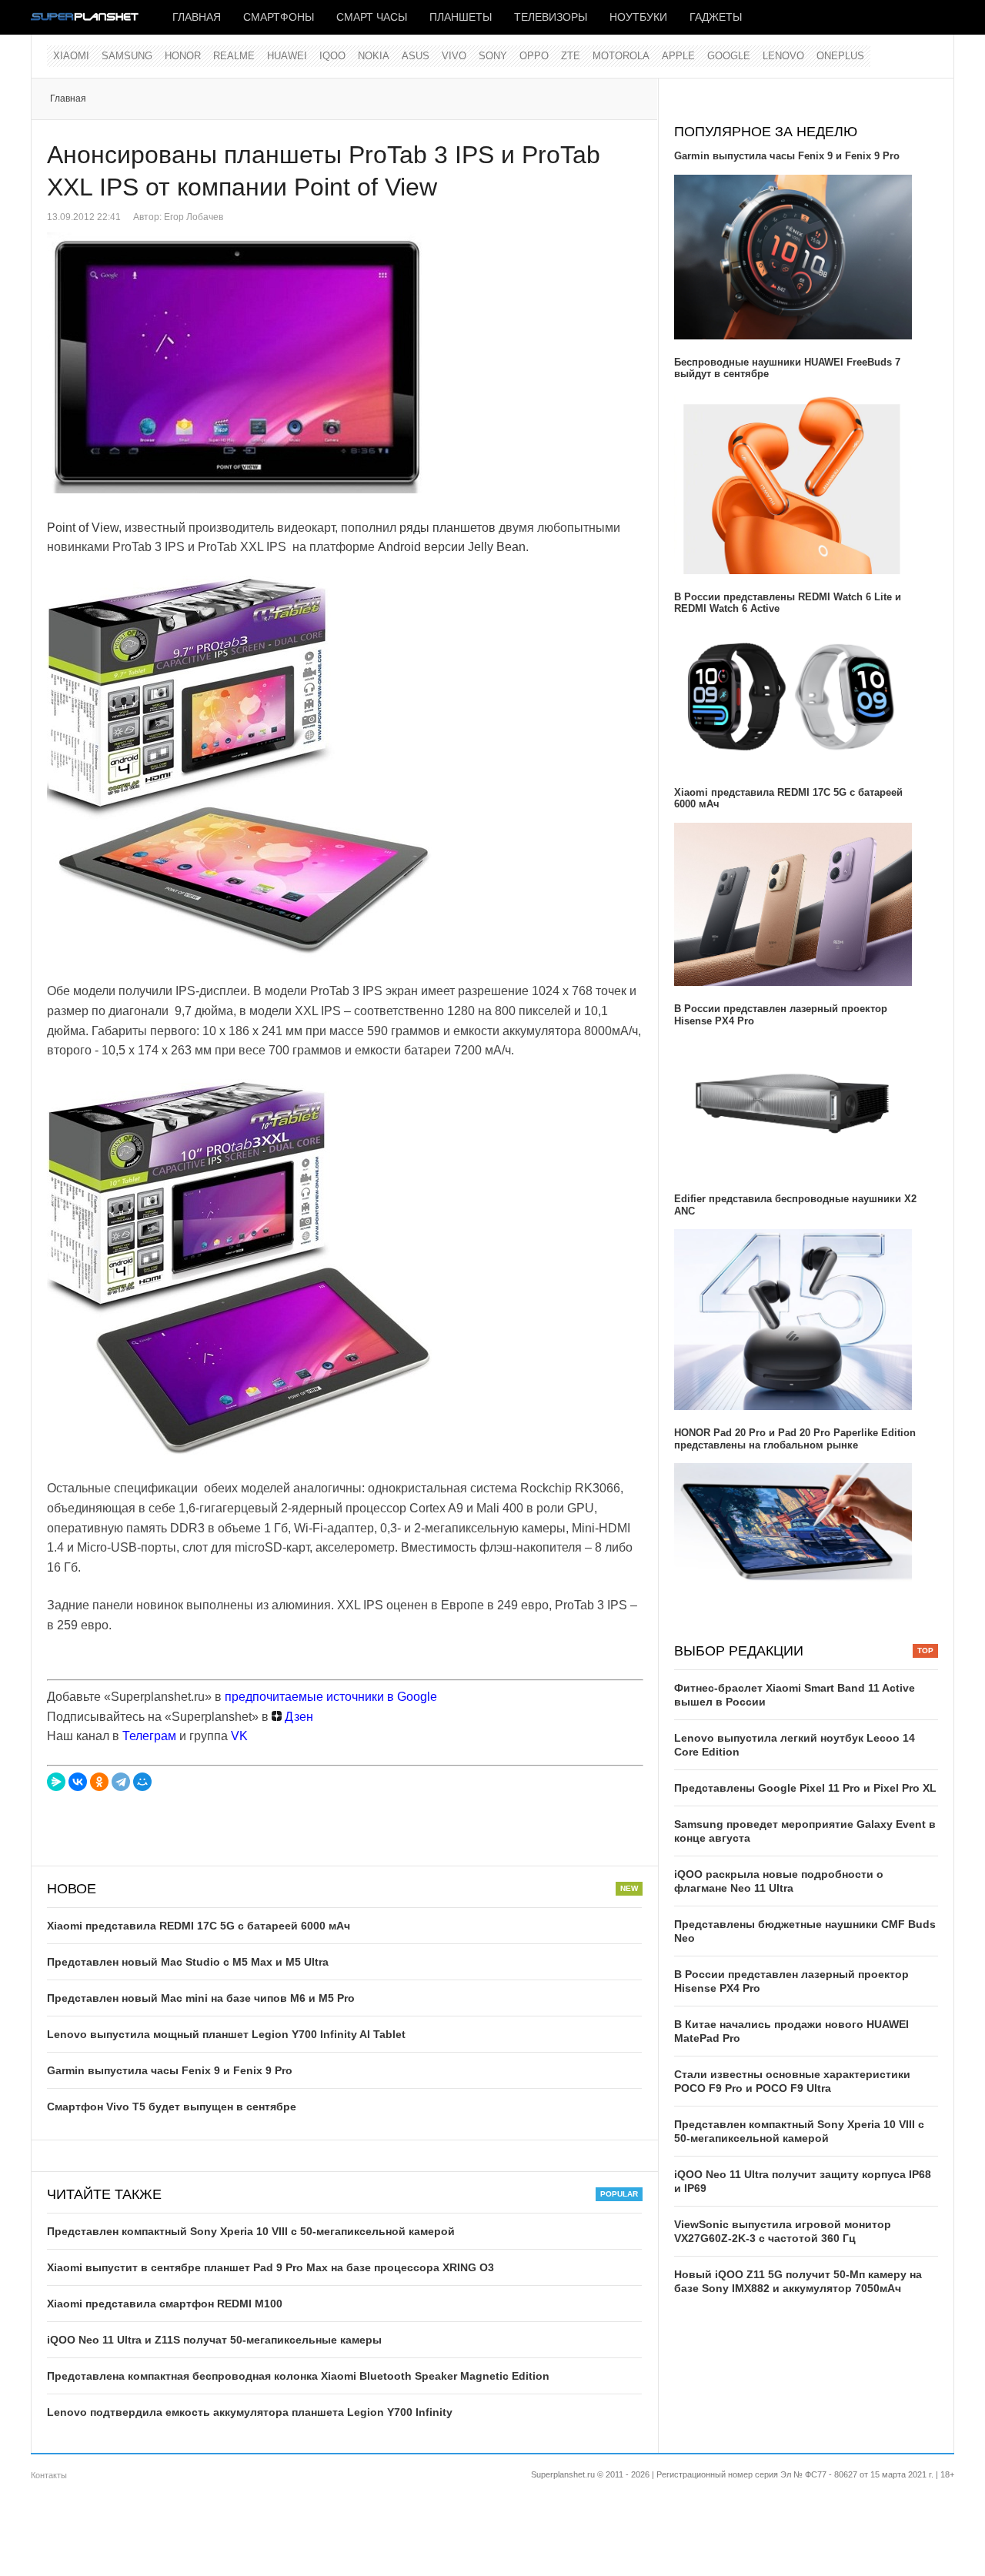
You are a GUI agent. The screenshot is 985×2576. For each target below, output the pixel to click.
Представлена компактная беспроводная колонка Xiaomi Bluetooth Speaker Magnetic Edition (298, 2376)
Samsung (127, 56)
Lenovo (783, 56)
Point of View (83, 528)
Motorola (621, 56)
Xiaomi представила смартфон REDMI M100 (165, 2304)
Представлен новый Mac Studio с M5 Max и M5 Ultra (188, 1962)
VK (239, 1736)
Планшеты (461, 17)
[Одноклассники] (99, 1782)
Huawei (287, 56)
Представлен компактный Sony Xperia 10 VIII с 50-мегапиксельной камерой (251, 2231)
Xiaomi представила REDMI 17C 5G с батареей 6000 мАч (199, 1926)
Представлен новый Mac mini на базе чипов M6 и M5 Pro (201, 1998)
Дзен (297, 1717)
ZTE (571, 56)
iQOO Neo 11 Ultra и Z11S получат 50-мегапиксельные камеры (214, 2340)
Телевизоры (551, 17)
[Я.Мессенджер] (56, 1782)
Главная (197, 17)
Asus (416, 56)
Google (729, 56)
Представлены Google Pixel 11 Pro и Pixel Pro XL (805, 1788)
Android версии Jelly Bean (452, 547)
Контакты (49, 2475)
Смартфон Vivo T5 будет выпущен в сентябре (172, 2107)
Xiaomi (71, 56)
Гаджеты (716, 17)
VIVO (454, 56)
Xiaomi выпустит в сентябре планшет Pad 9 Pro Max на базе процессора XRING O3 (270, 2267)
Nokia (374, 56)
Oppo (534, 56)
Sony (493, 56)
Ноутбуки (638, 17)
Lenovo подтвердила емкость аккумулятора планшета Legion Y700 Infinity (250, 2412)
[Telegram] (121, 1782)
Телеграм (149, 1736)
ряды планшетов (447, 528)
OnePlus (840, 56)
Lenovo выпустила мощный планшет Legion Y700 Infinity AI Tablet (226, 2034)
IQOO (332, 56)
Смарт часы (372, 17)
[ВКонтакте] (78, 1782)
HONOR (183, 56)
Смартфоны (279, 17)
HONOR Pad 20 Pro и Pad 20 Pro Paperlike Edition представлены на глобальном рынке (795, 1439)
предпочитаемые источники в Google (331, 1697)
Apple (678, 56)
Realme (234, 56)
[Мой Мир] (142, 1782)
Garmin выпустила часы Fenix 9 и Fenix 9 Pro (170, 2070)
